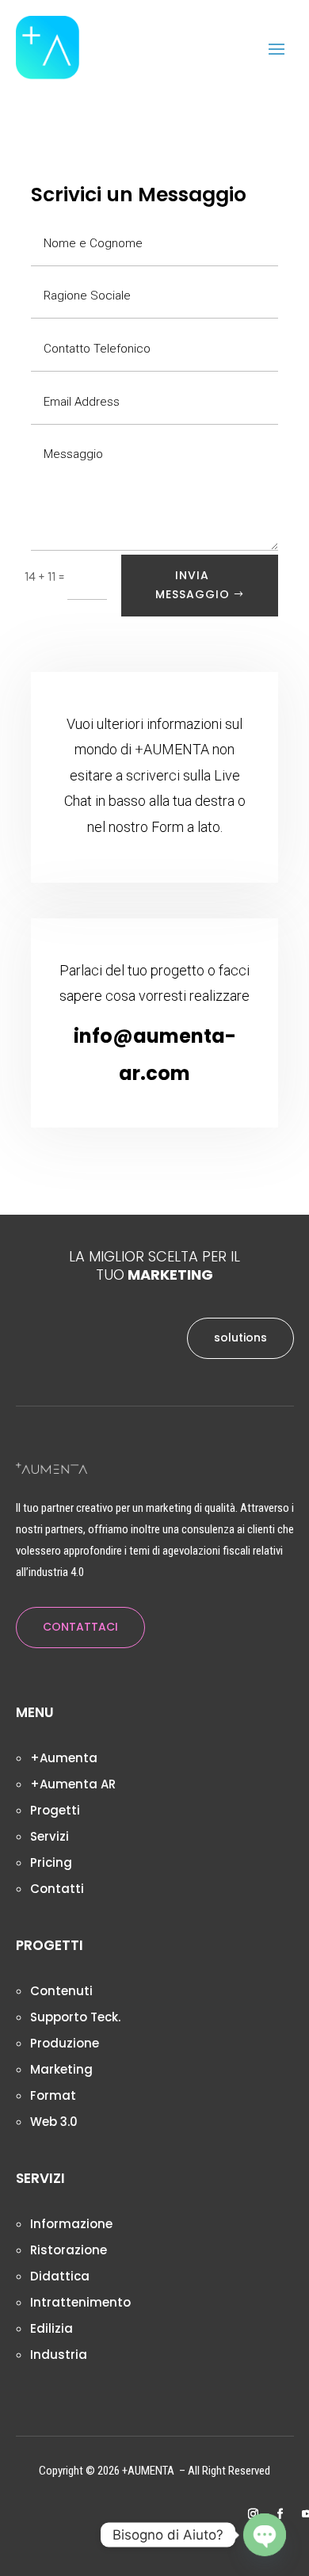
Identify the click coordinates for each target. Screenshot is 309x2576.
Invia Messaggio (193, 585)
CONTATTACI (80, 1627)
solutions (240, 1338)
